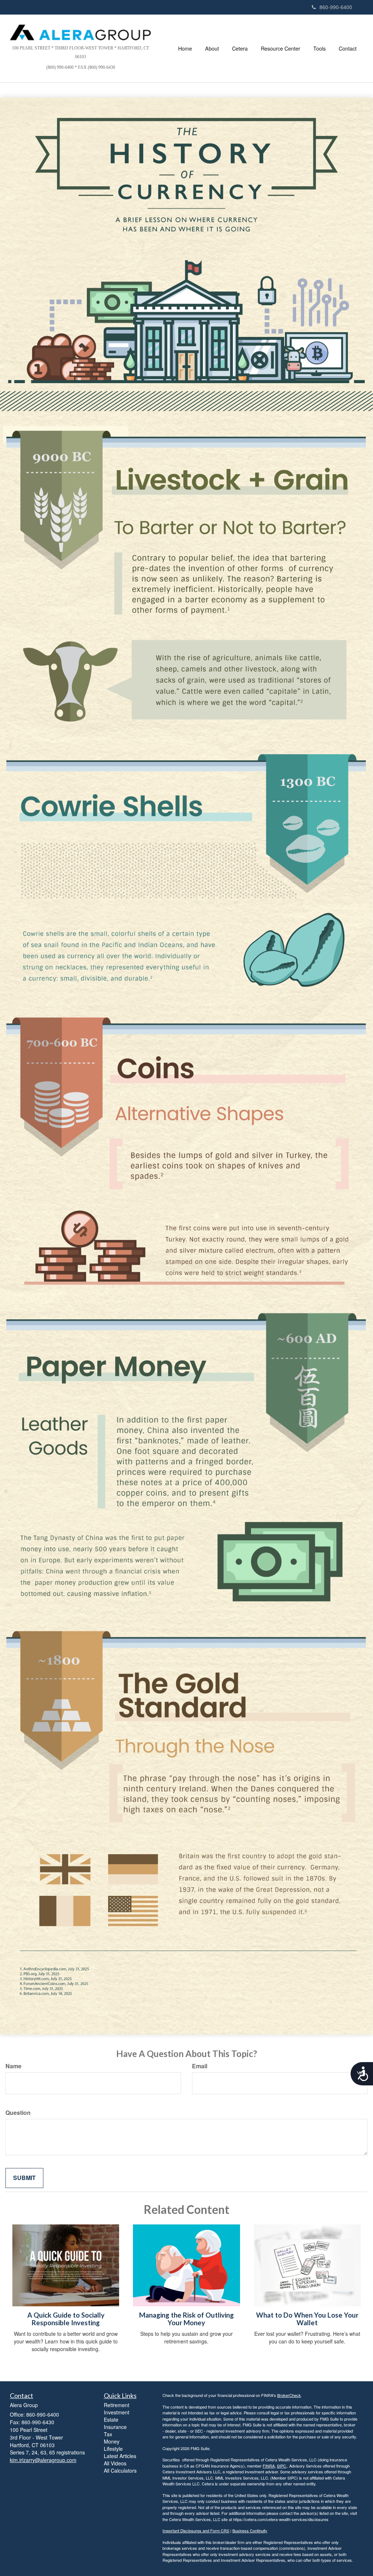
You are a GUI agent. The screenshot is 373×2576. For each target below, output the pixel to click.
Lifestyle (113, 2449)
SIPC (281, 2466)
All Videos (115, 2463)
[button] (212, 48)
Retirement (117, 2405)
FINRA (269, 2466)
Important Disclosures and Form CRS (196, 2531)
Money (112, 2441)
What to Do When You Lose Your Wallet (307, 2319)
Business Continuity (250, 2531)
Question (18, 2113)
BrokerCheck (289, 2395)
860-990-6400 (336, 7)
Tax (108, 2434)
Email (200, 2066)
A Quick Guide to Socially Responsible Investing (66, 2319)
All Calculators (120, 2470)
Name (13, 2066)
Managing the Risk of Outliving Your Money (186, 2319)
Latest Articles (120, 2456)
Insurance (115, 2427)
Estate (111, 2420)
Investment (117, 2412)
